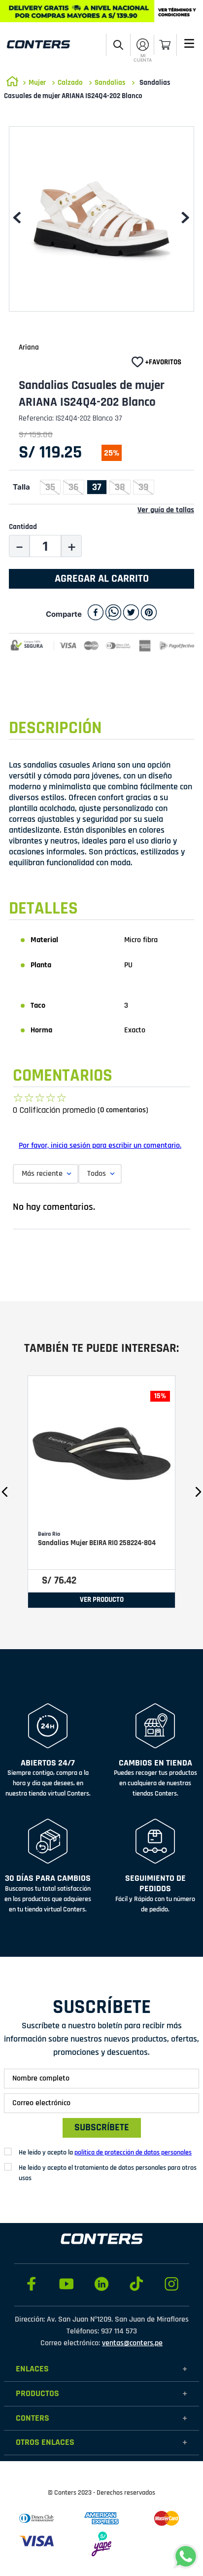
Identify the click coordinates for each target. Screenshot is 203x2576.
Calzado (70, 83)
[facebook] (96, 614)
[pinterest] (149, 614)
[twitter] (131, 614)
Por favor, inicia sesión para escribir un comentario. (100, 1146)
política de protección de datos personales (133, 2153)
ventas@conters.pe (132, 2343)
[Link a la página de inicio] (12, 83)
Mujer (37, 83)
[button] (118, 45)
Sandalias (110, 83)
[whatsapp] (113, 614)
